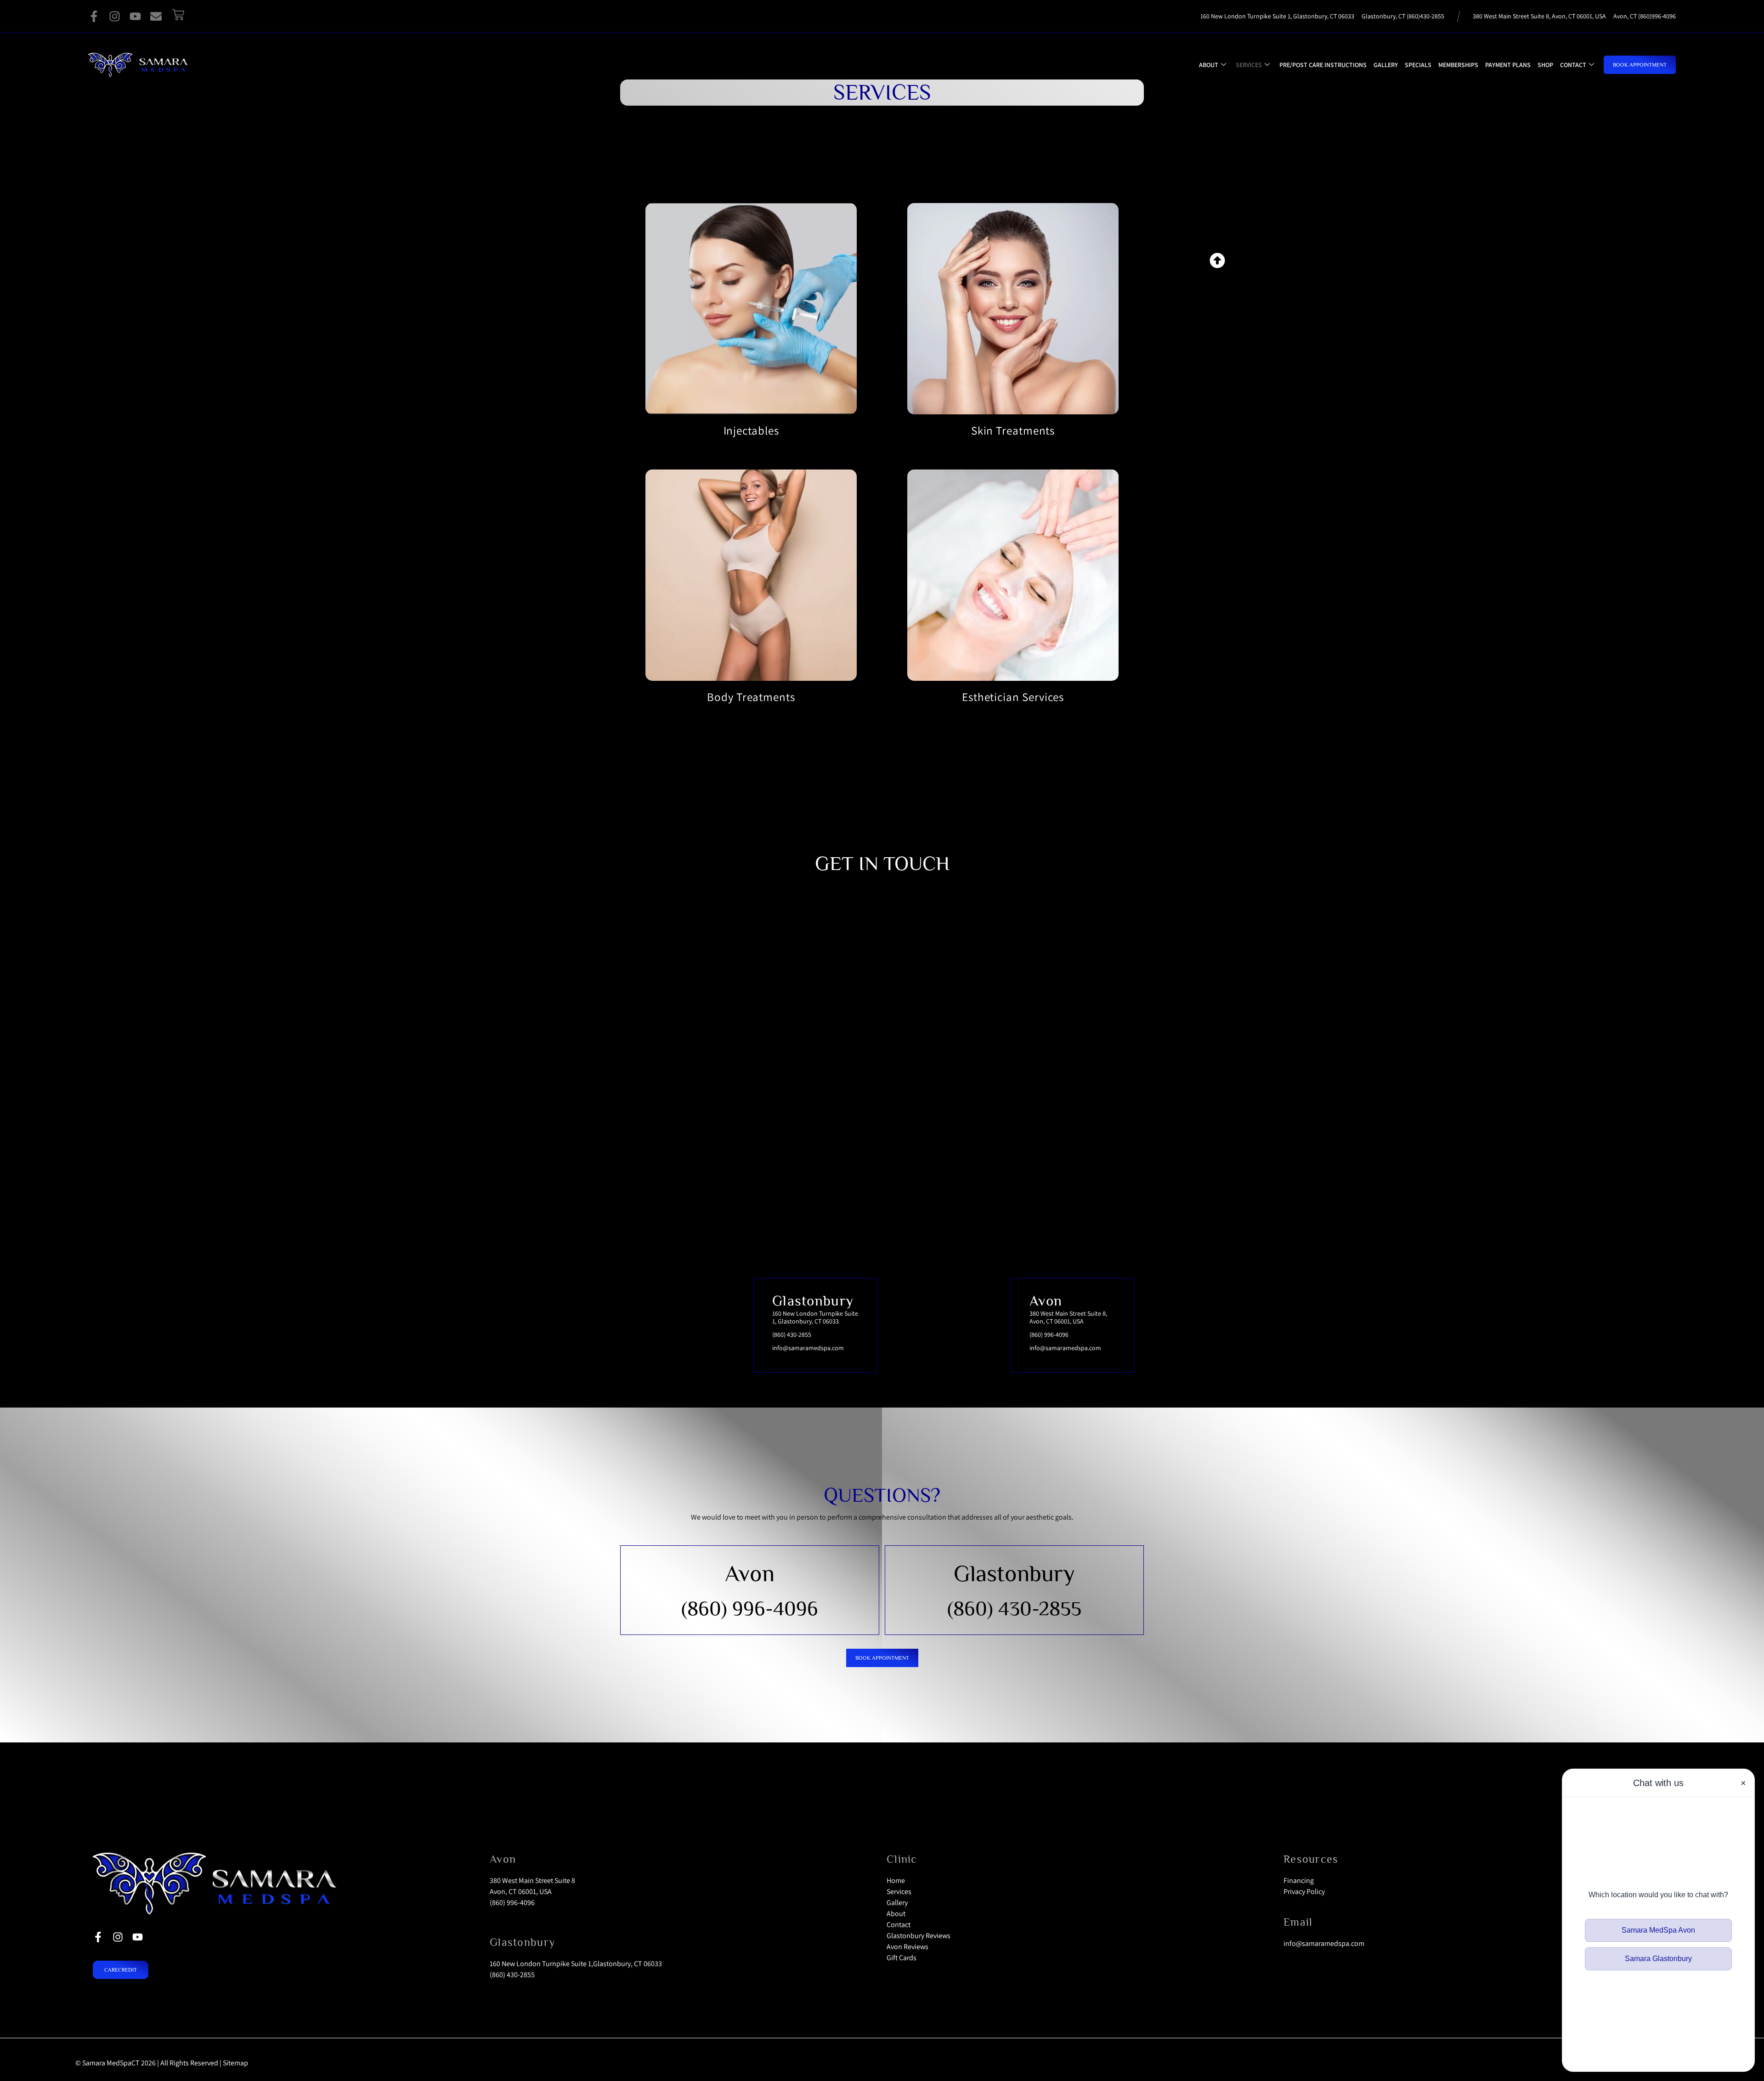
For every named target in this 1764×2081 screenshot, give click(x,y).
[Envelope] (156, 16)
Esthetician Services (1013, 697)
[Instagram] (115, 16)
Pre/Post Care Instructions (1323, 65)
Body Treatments (751, 697)
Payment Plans (1508, 65)
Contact (1573, 65)
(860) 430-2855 (1014, 1608)
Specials (1418, 65)
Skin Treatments (1013, 430)
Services (1249, 65)
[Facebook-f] (94, 16)
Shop (1545, 65)
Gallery (1386, 65)
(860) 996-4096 (750, 1608)
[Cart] (178, 15)
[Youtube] (135, 16)
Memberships (1458, 65)
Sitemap (235, 2063)
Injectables (751, 430)
